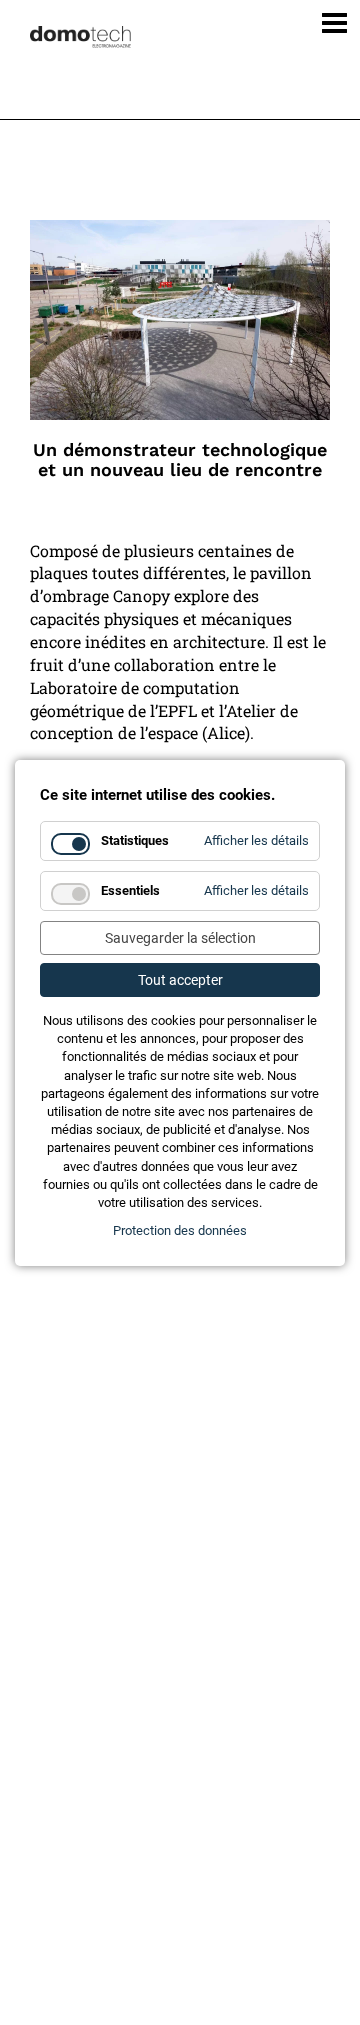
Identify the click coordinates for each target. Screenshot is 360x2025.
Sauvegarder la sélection (180, 938)
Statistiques (135, 840)
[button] (327, 18)
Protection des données (180, 1230)
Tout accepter (180, 980)
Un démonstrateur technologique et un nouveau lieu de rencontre (180, 459)
